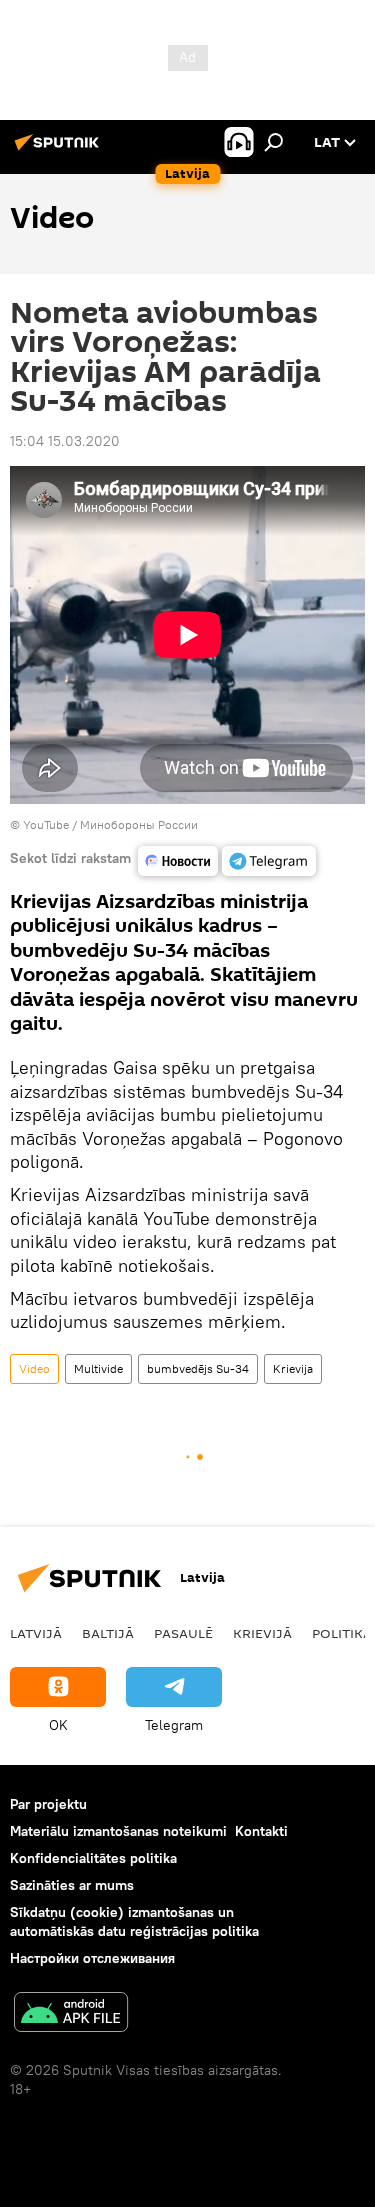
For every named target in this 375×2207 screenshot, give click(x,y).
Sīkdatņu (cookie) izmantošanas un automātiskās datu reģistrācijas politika (134, 1921)
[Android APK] (71, 2014)
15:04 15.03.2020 (65, 441)
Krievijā (262, 1633)
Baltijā (108, 1633)
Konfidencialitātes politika (93, 1858)
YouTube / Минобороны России (110, 824)
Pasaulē (183, 1633)
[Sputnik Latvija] (60, 150)
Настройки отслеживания (92, 1958)
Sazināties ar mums (72, 1885)
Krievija (293, 1368)
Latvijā (36, 1633)
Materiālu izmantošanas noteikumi (118, 1831)
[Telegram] (269, 861)
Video (34, 1368)
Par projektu (48, 1804)
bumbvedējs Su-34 (198, 1368)
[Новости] (178, 861)
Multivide (98, 1368)
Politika (342, 1633)
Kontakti (261, 1831)
